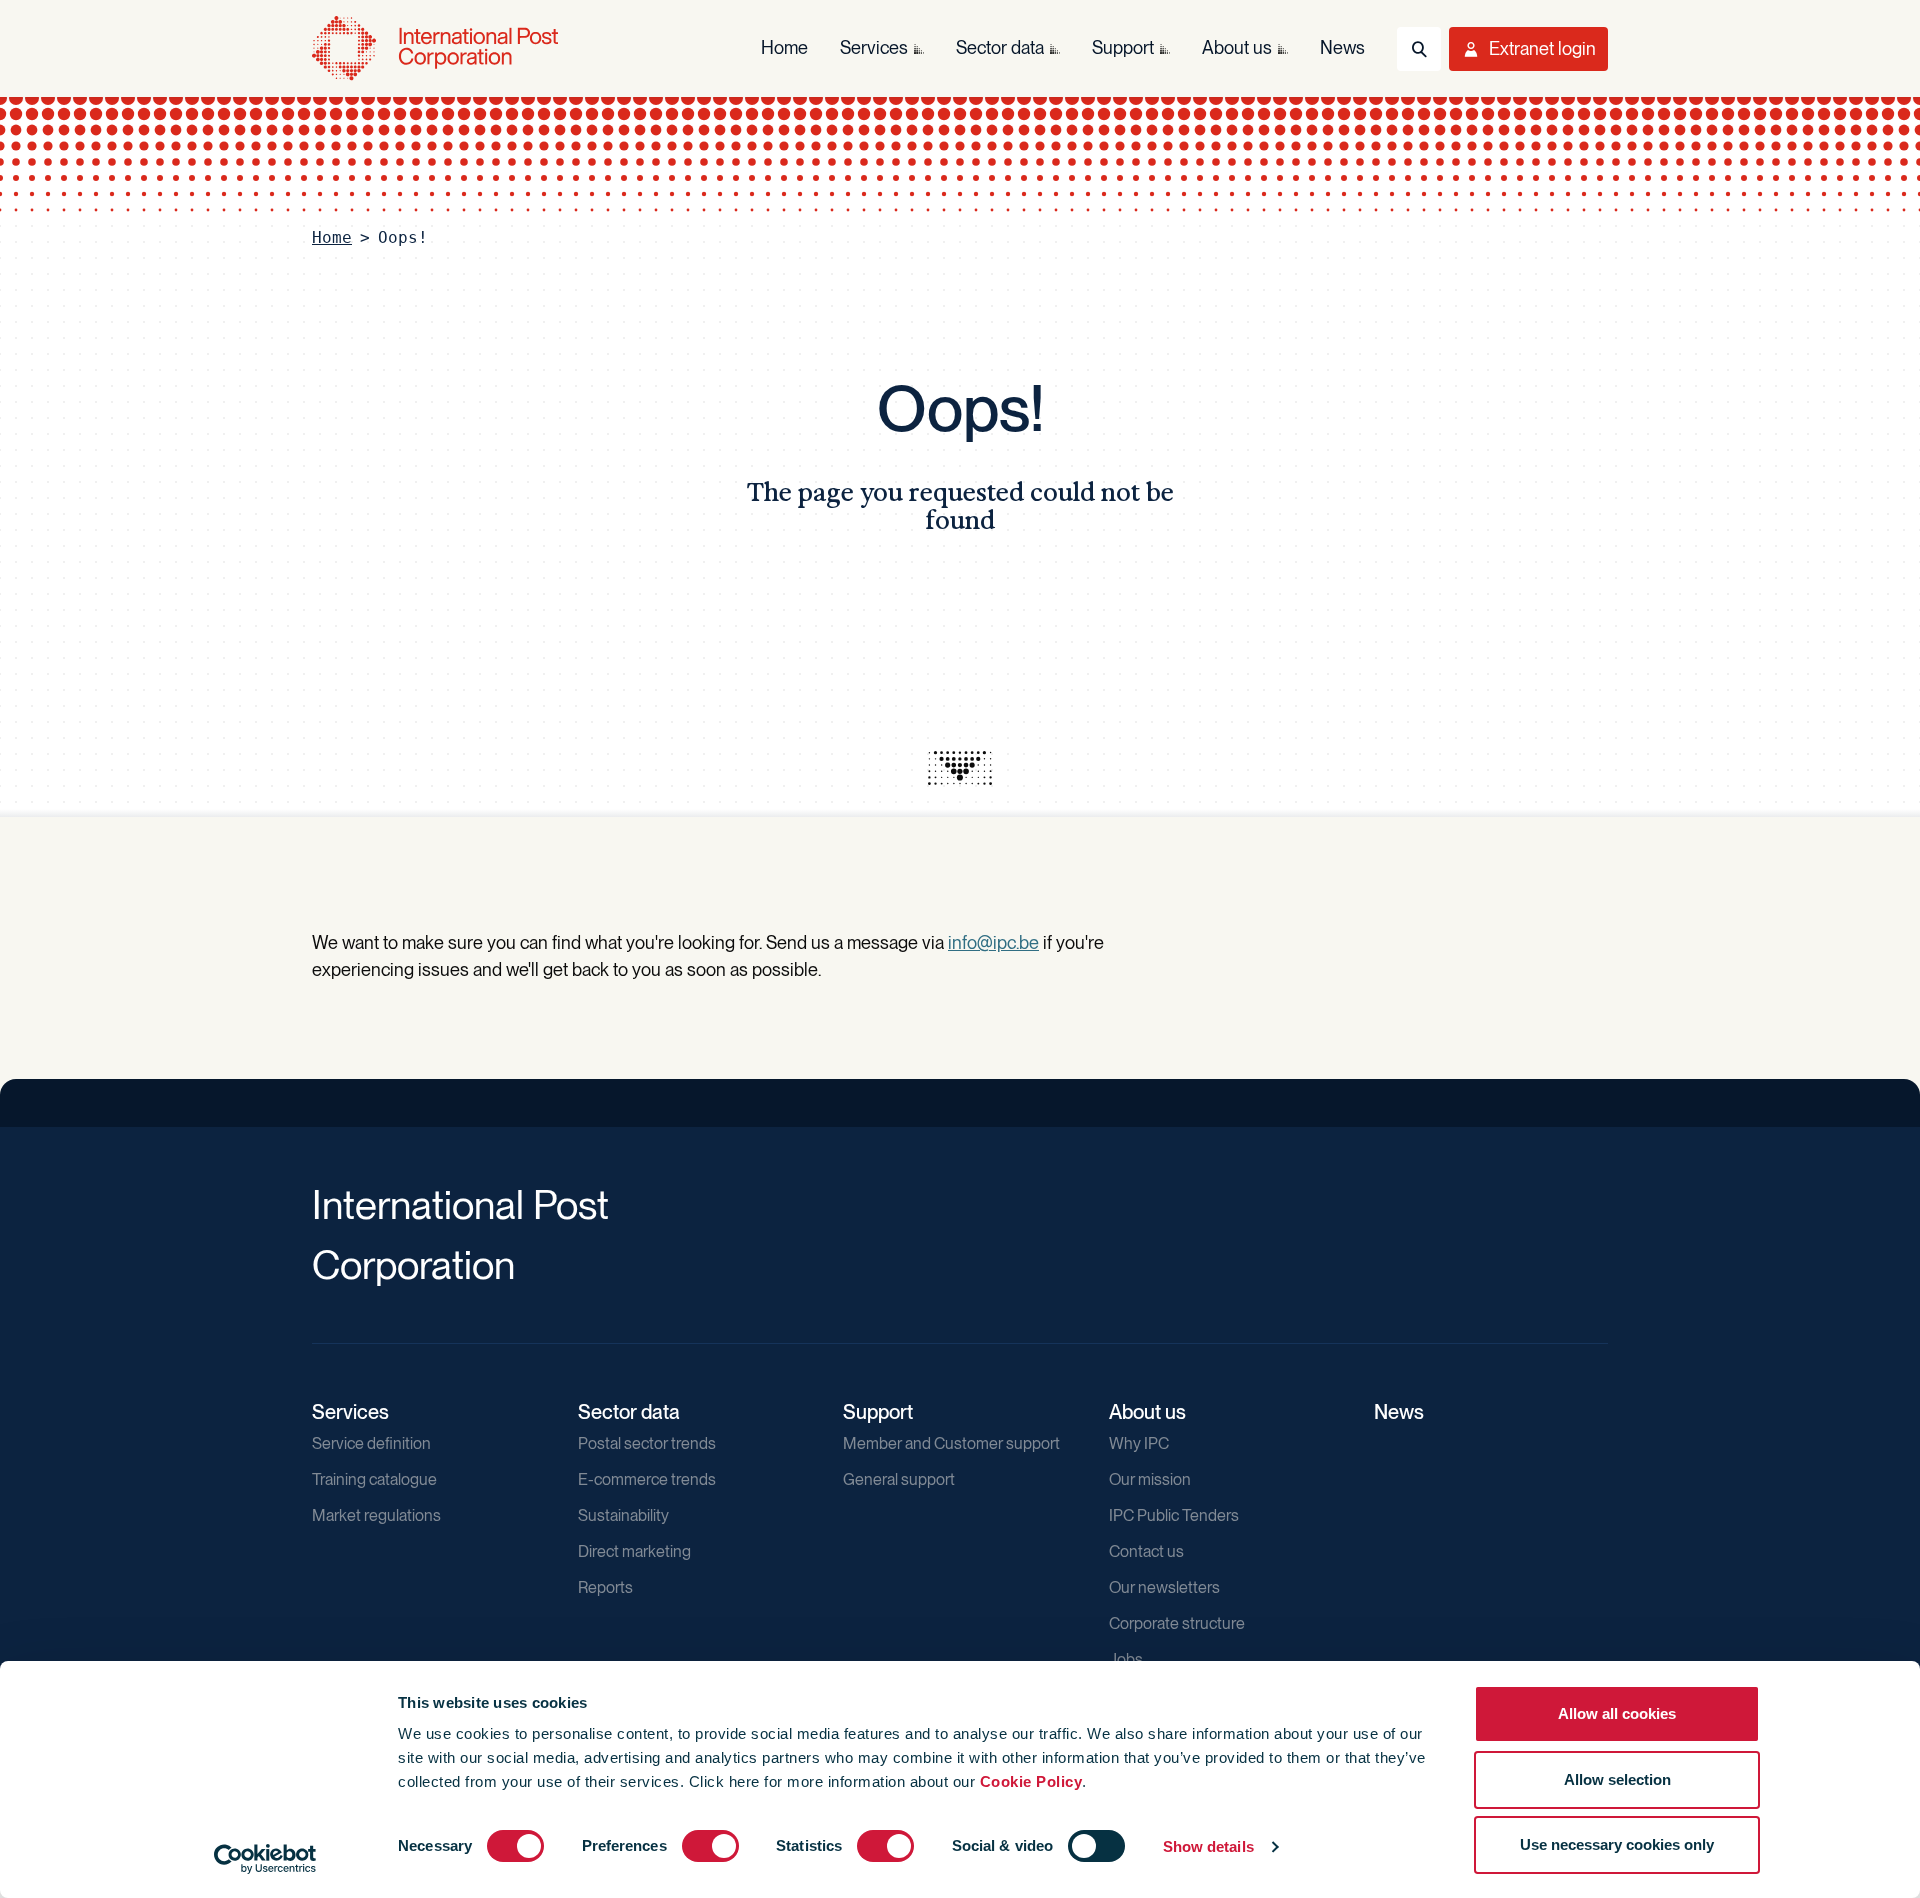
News (1399, 1412)
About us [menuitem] (1237, 47)
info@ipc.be (993, 942)
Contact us (1146, 1551)
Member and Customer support (951, 1443)
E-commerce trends (647, 1479)
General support (899, 1479)
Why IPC (1139, 1443)
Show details (1208, 1846)
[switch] (710, 1846)
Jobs (1126, 1659)
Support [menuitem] (1123, 47)
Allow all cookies (1617, 1713)
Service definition (371, 1443)
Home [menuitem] (784, 47)
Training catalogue (374, 1479)
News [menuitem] (1342, 47)
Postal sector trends (647, 1443)
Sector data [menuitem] (1000, 47)
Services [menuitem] (874, 47)
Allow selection (1617, 1779)
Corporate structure (1177, 1623)
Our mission (1150, 1479)
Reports (605, 1587)
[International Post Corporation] (437, 48)
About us (1147, 1412)
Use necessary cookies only (1617, 1844)
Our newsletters (1164, 1587)
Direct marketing (634, 1551)
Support (878, 1412)
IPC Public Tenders (1174, 1515)
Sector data (629, 1412)
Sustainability (623, 1515)
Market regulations (376, 1515)
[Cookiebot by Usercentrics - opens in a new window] (265, 1859)
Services (350, 1412)
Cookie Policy (1031, 1781)
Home (332, 237)
